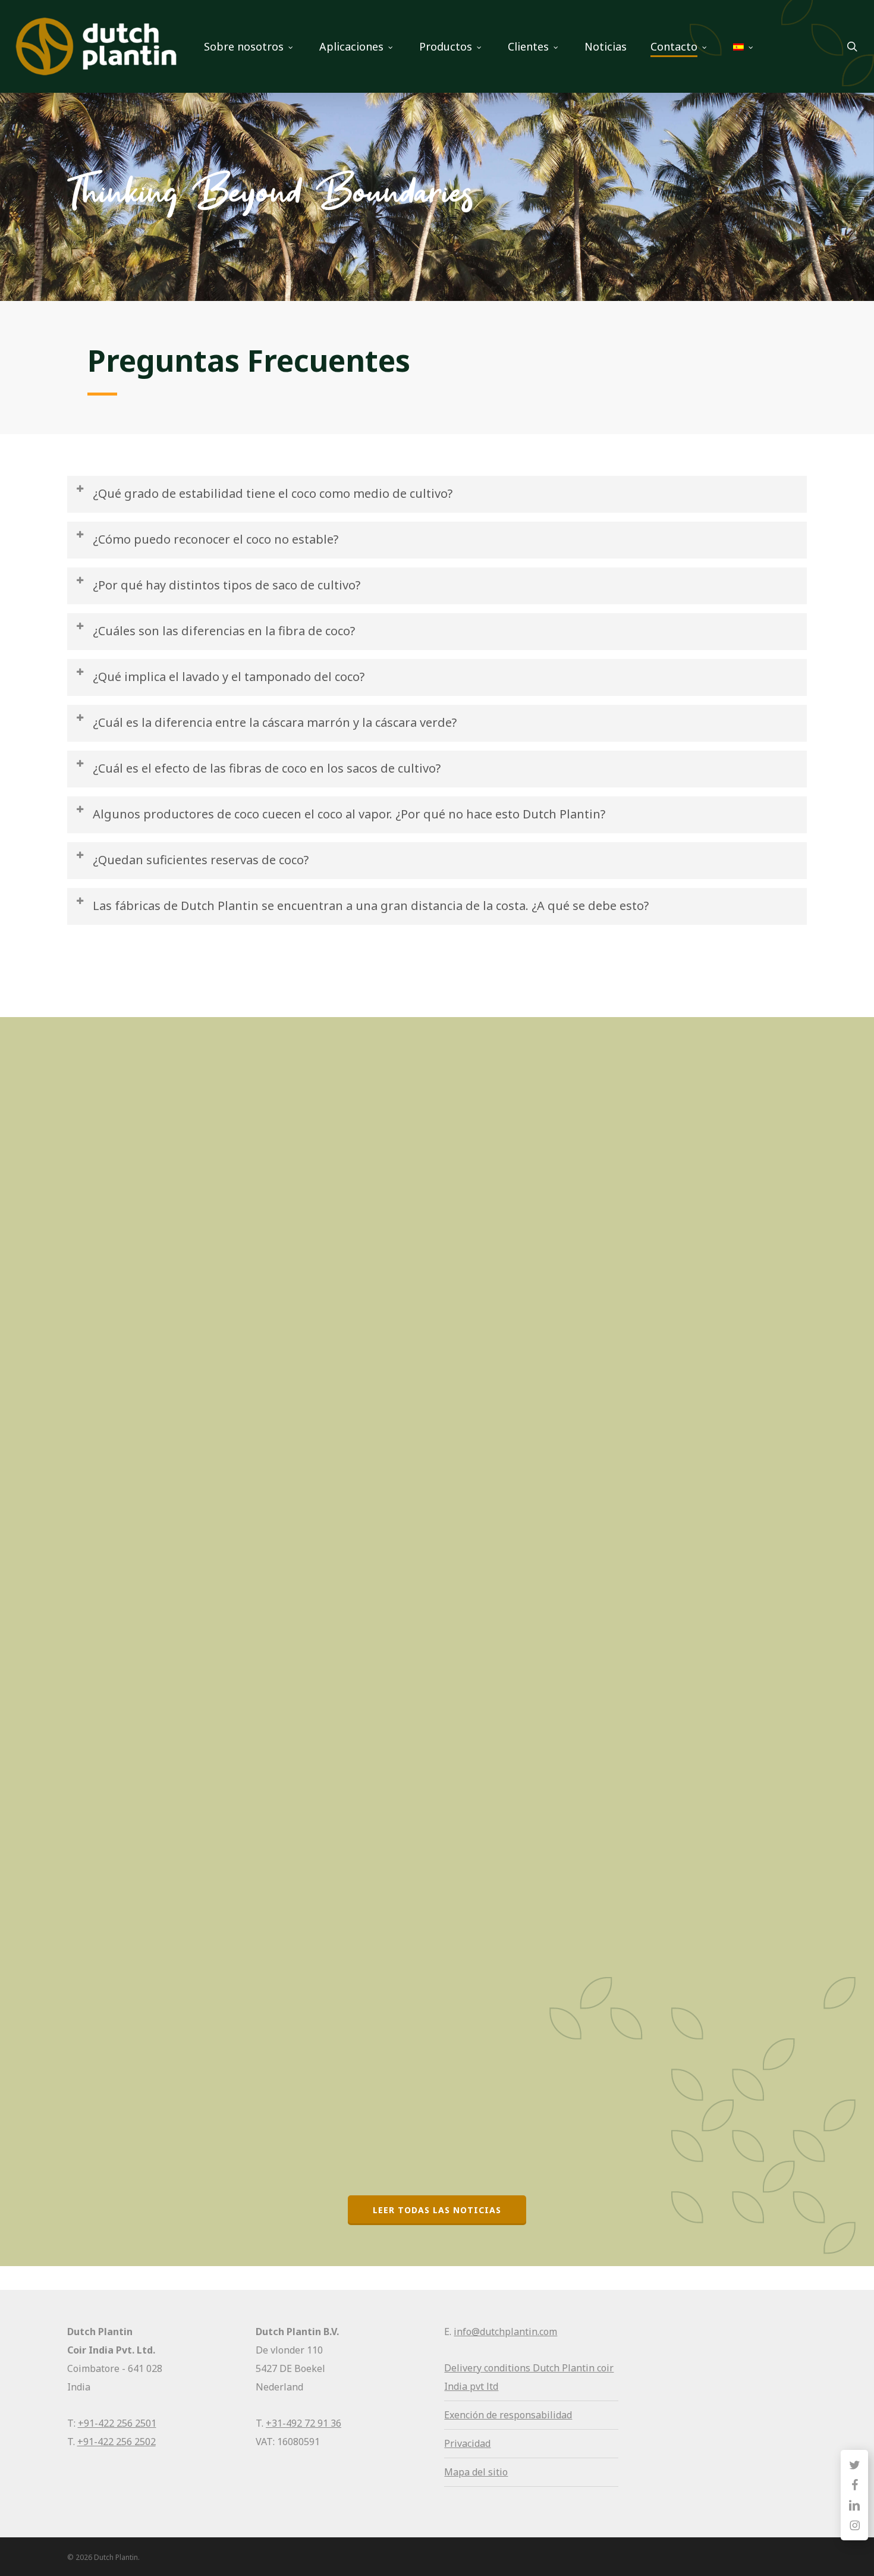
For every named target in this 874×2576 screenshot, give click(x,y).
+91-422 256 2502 (117, 2442)
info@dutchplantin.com (505, 2332)
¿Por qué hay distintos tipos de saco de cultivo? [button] (227, 585)
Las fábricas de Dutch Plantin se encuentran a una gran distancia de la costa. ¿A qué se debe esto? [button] (371, 906)
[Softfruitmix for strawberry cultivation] (187, 1148)
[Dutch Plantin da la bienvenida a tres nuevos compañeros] (187, 1926)
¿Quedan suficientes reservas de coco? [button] (201, 860)
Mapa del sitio (476, 2472)
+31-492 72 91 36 (304, 2423)
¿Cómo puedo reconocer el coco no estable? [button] (216, 539)
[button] (437, 2210)
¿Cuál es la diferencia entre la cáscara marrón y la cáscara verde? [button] (275, 722)
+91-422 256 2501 (117, 2423)
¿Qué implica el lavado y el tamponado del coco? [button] (229, 677)
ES (98, 1734)
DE (99, 983)
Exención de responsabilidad (508, 2415)
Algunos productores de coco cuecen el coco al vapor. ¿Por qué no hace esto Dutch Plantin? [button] (349, 814)
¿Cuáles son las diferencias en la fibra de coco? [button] (224, 631)
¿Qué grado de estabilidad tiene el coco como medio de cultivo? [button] (273, 493)
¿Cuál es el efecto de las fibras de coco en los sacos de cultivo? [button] (267, 768)
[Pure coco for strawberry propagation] (187, 1523)
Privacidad (467, 2443)
